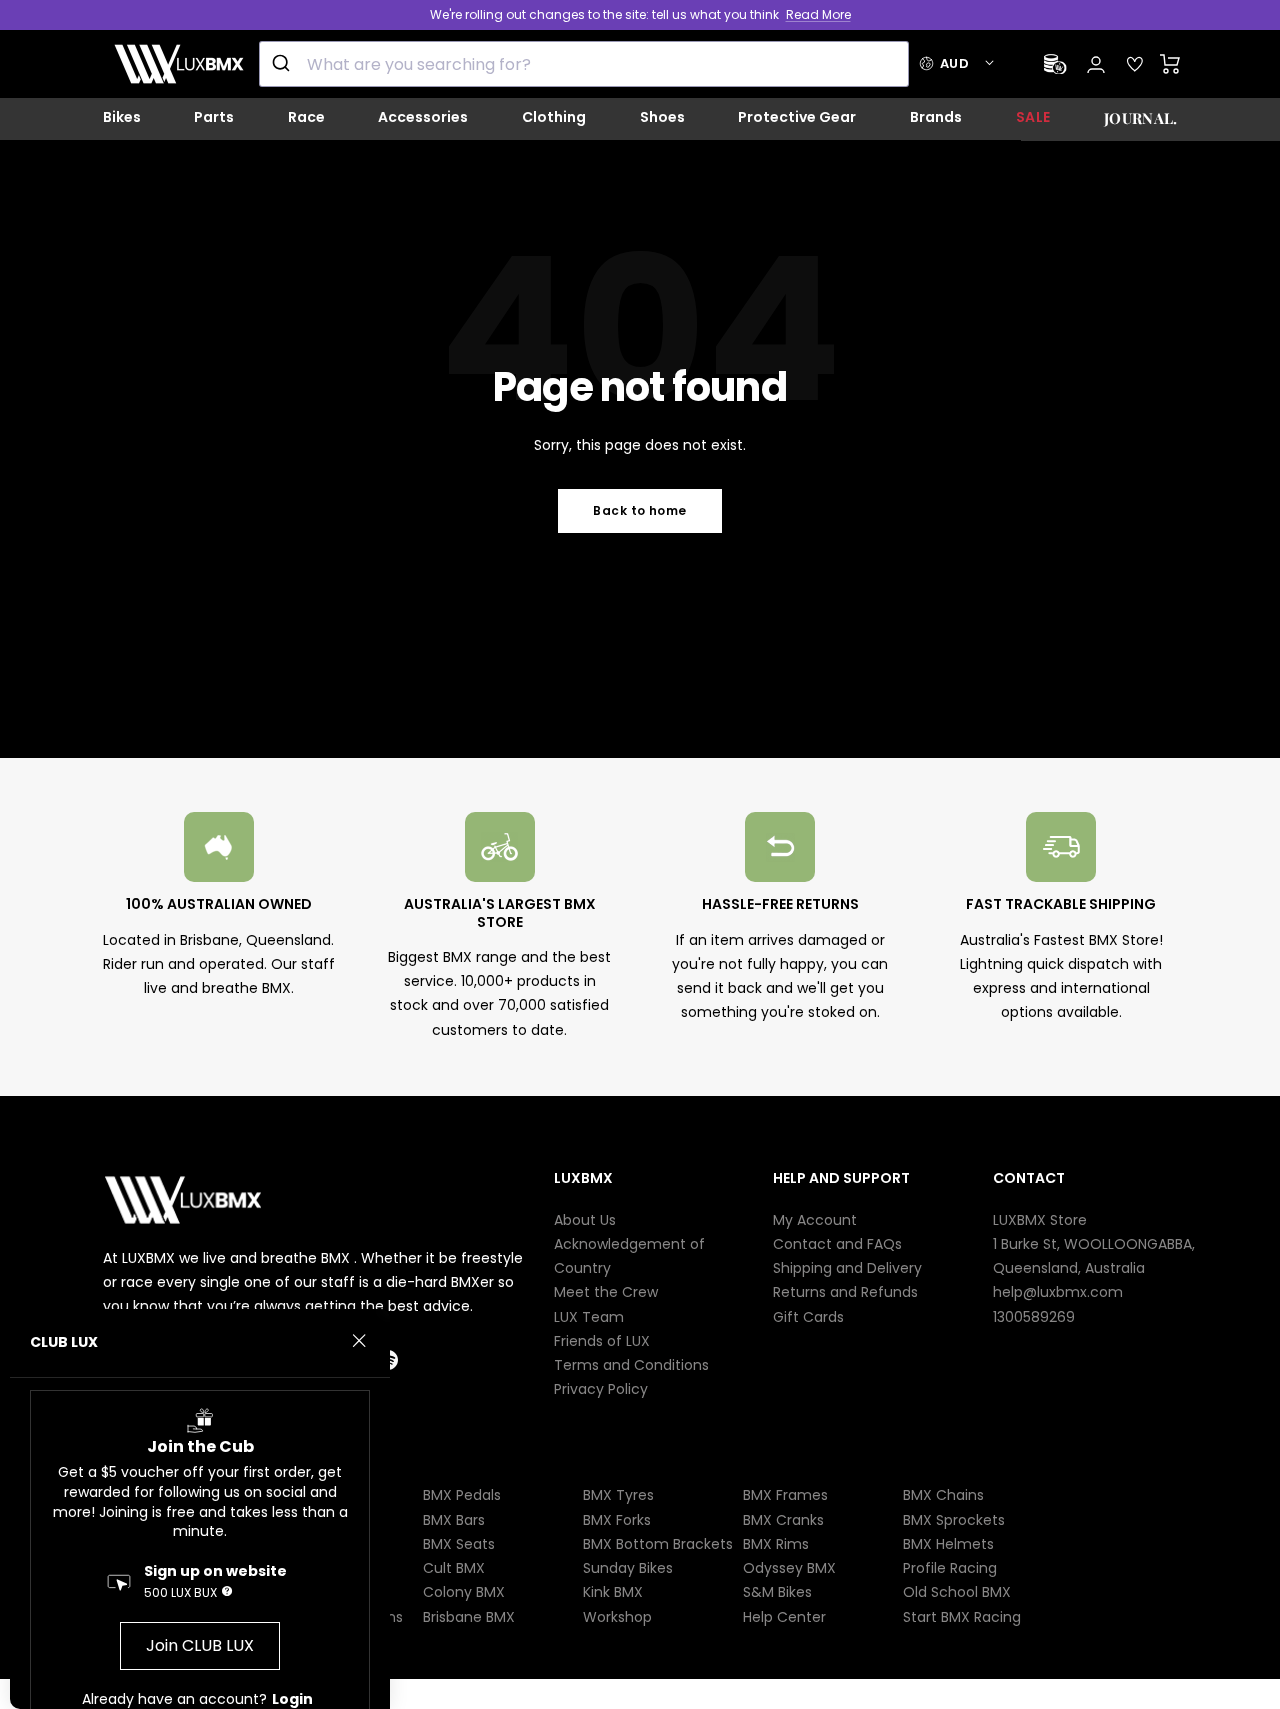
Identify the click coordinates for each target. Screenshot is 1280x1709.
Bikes (122, 117)
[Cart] (1170, 64)
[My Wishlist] (1135, 64)
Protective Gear (797, 117)
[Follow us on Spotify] (405, 1360)
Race (306, 117)
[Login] (1096, 64)
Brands (936, 117)
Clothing (554, 117)
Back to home (640, 510)
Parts (214, 117)
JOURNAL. (1140, 118)
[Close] (359, 1341)
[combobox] (584, 64)
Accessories (423, 117)
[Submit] (283, 64)
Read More (818, 14)
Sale (1033, 117)
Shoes (662, 117)
